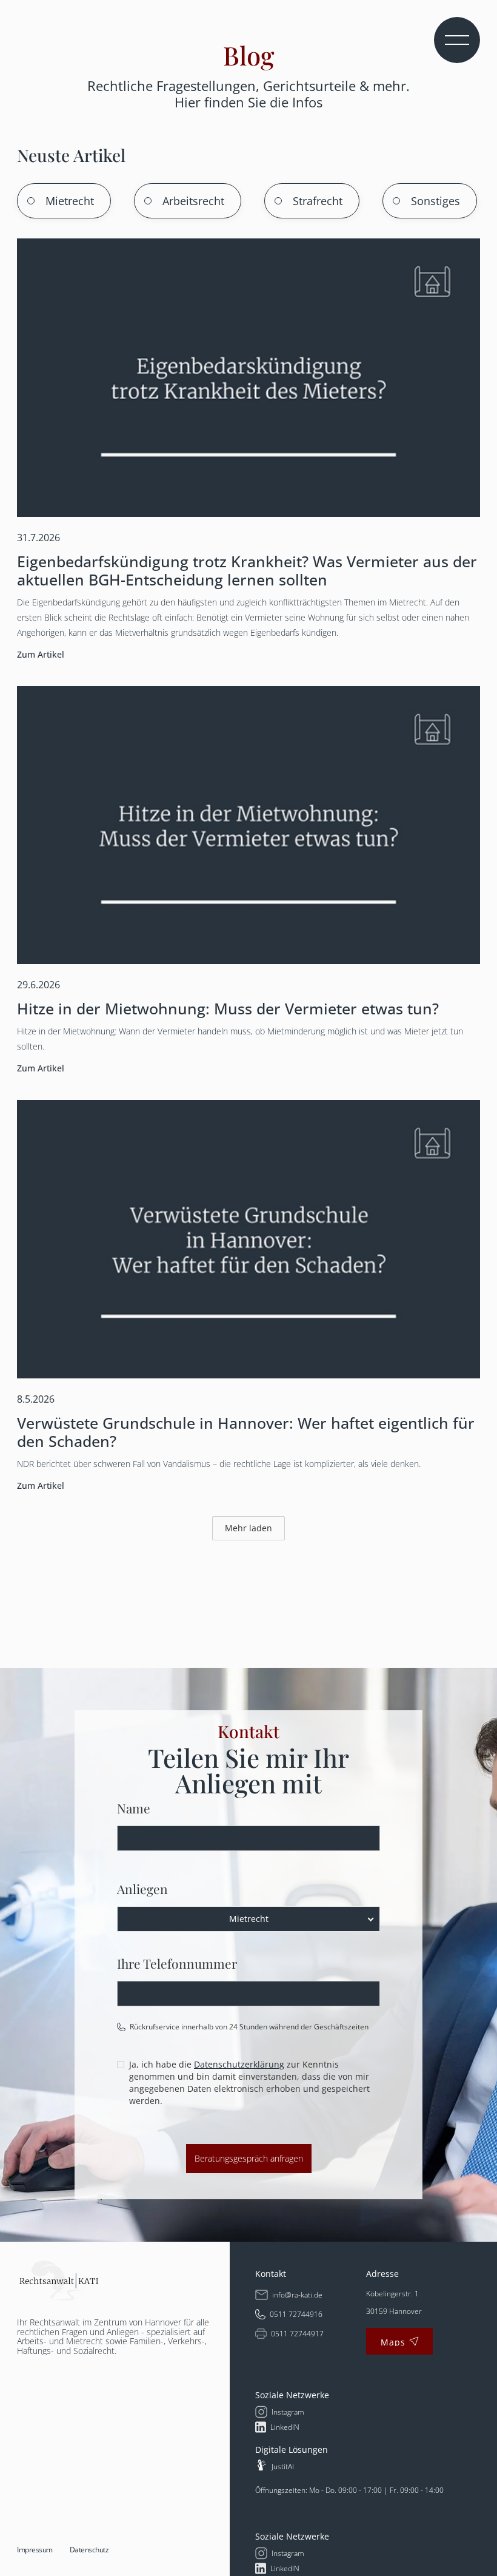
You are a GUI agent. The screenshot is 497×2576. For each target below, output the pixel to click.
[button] (457, 40)
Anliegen (142, 1889)
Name (134, 1808)
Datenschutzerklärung (239, 2064)
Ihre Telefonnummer (177, 1963)
